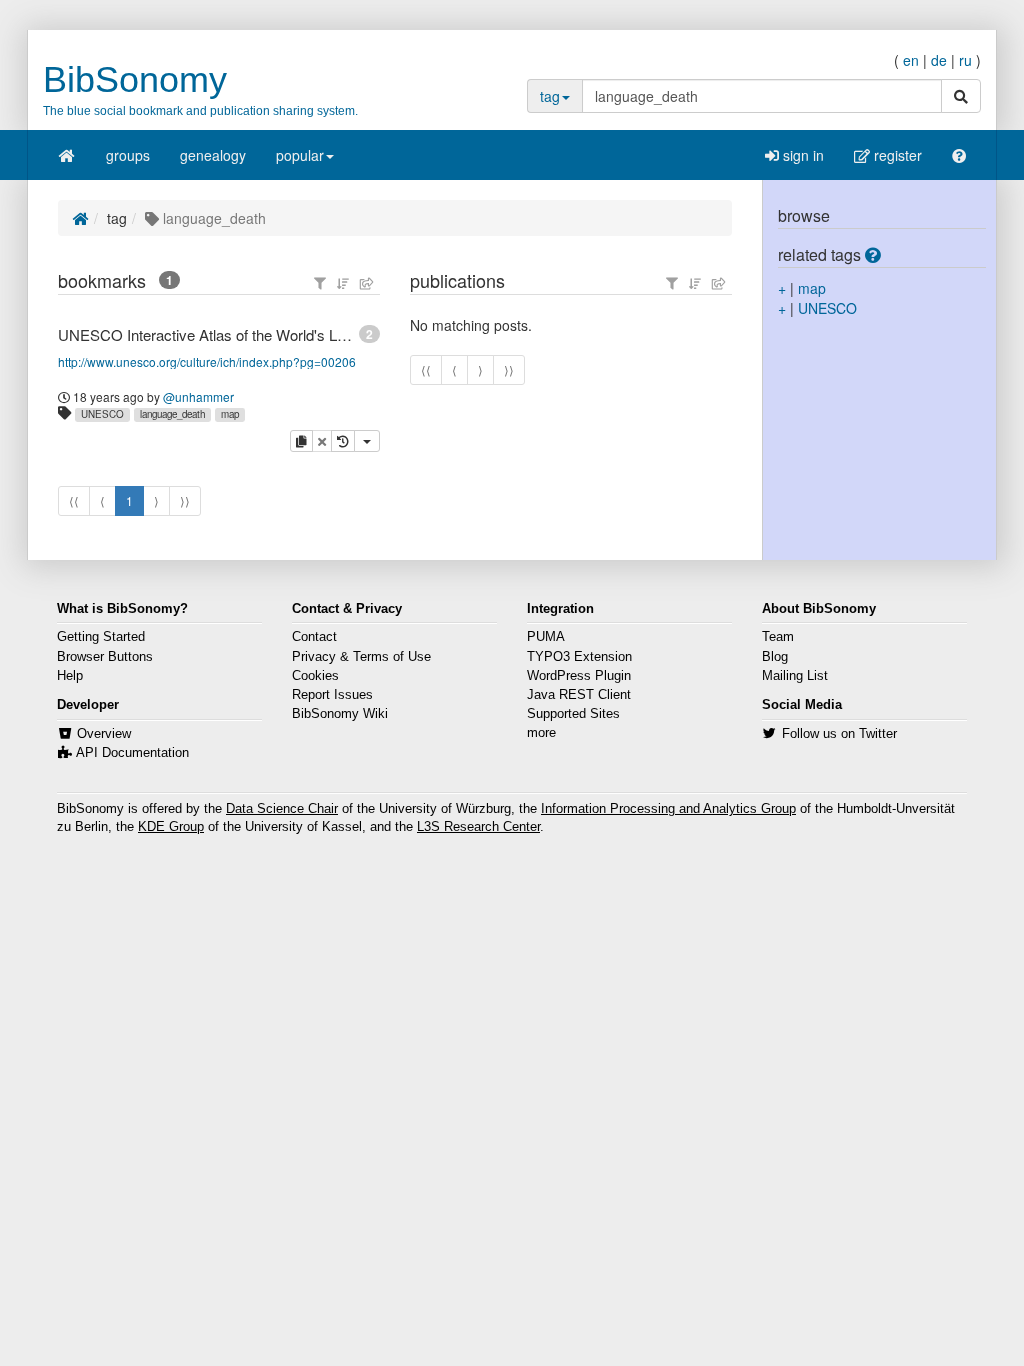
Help (70, 676)
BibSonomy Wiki (340, 714)
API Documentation (132, 753)
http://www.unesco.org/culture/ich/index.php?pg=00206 (207, 361)
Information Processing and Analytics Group (668, 809)
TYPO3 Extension (579, 657)
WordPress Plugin (579, 676)
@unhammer (198, 396)
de (939, 60)
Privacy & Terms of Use (361, 657)
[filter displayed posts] (320, 283)
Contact (314, 637)
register (896, 155)
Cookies (315, 676)
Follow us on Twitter (839, 734)
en (911, 60)
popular (300, 155)
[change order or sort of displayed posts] (343, 283)
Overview (104, 734)
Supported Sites (573, 714)
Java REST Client (579, 695)
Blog (775, 657)
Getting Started (101, 637)
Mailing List (795, 676)
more (541, 733)
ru (965, 60)
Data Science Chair (282, 809)
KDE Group (171, 827)
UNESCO (102, 414)
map (230, 414)
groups (128, 155)
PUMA (546, 637)
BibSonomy (135, 79)
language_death (172, 414)
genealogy (213, 155)
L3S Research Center (478, 827)
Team (778, 637)
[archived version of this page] (343, 441)
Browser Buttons (105, 657)
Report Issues (332, 695)
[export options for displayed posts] (367, 283)
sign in (801, 155)
